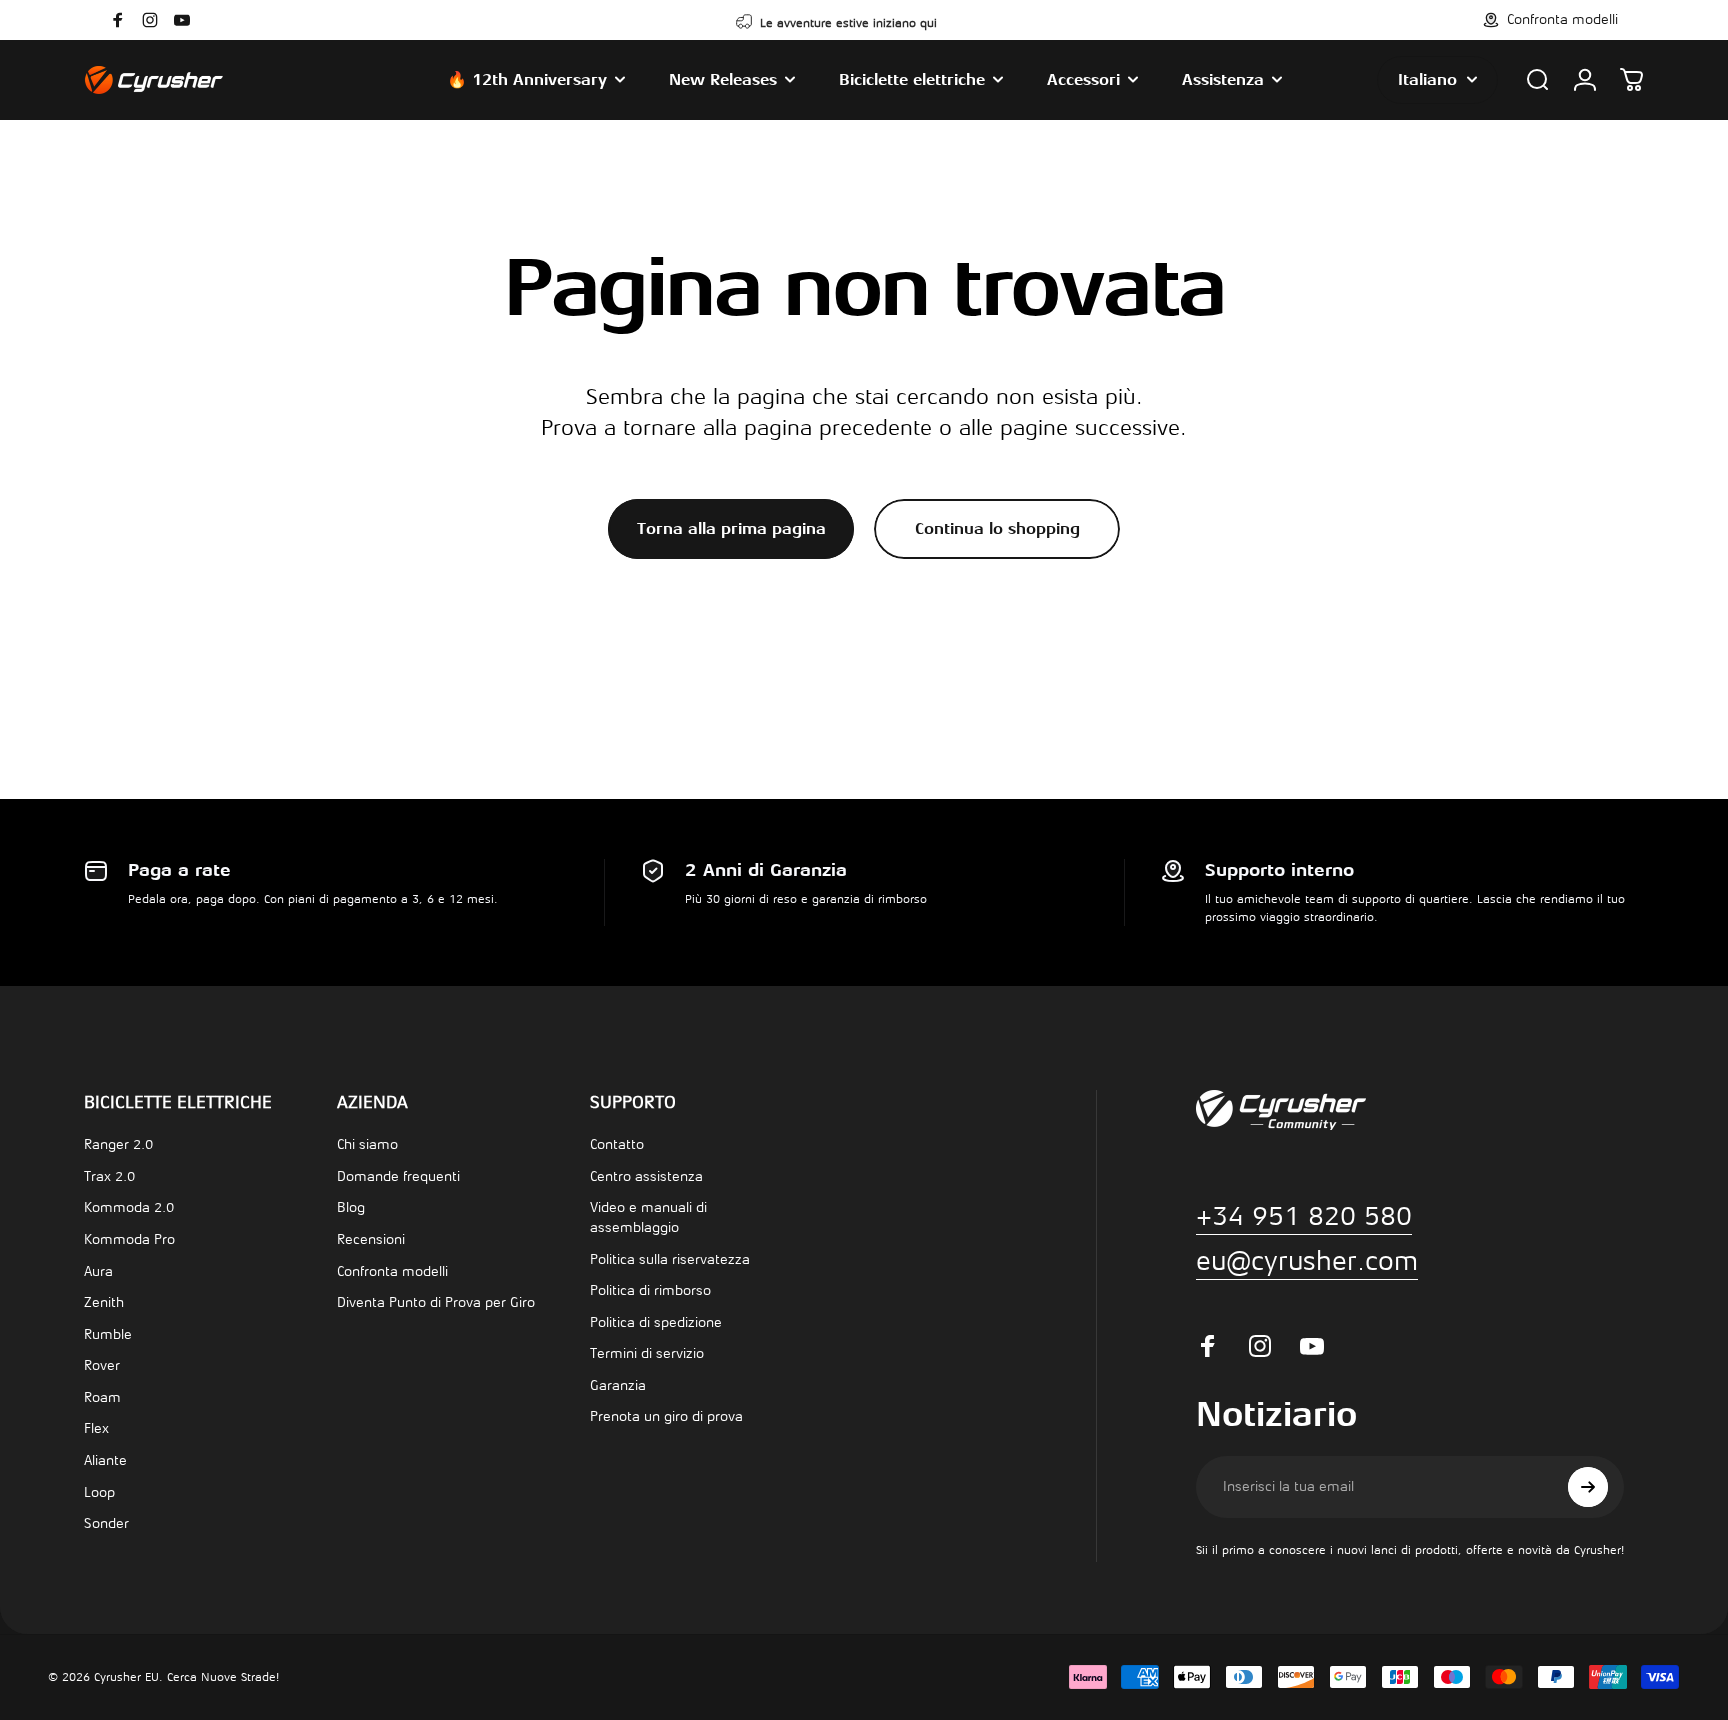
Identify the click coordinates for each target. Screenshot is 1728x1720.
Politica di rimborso (650, 1290)
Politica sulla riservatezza (670, 1259)
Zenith (104, 1302)
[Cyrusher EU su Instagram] (150, 20)
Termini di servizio (647, 1353)
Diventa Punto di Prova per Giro (436, 1302)
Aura (98, 1271)
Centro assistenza (646, 1176)
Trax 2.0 (109, 1176)
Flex (96, 1428)
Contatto (617, 1144)
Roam (102, 1397)
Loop (99, 1492)
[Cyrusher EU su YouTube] (182, 20)
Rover (102, 1365)
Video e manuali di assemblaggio (648, 1217)
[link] (1307, 1261)
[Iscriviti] (1588, 1487)
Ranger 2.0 (118, 1144)
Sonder (106, 1523)
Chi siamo (367, 1144)
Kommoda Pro (129, 1239)
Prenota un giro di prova (666, 1416)
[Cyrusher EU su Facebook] (118, 20)
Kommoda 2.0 (129, 1207)
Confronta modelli (392, 1271)
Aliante (105, 1460)
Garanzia (618, 1385)
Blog (351, 1207)
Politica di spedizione (656, 1322)
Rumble (108, 1334)
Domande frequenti (398, 1176)
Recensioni (371, 1239)
